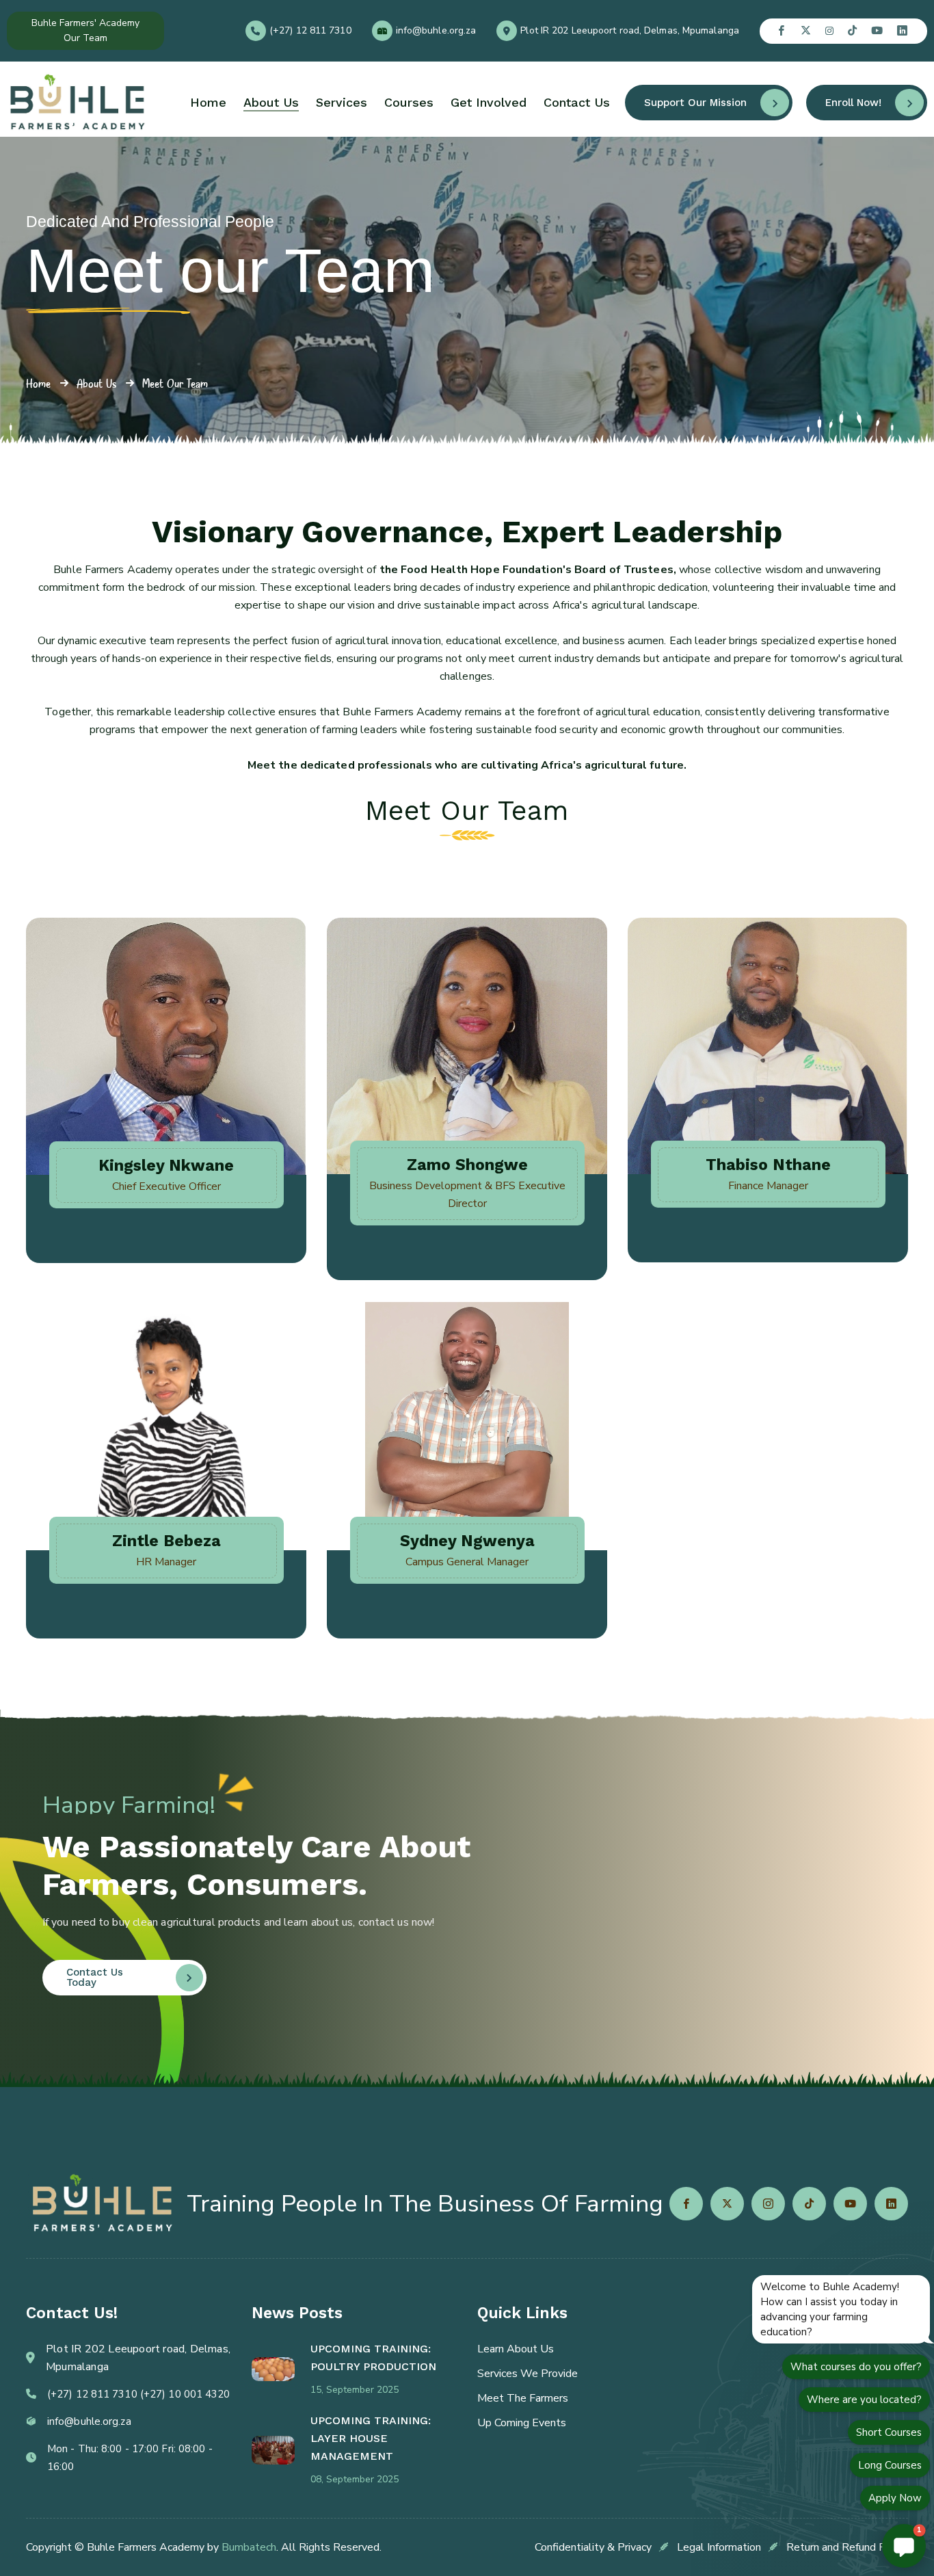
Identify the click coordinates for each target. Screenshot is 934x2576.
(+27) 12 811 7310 (310, 31)
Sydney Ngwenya (467, 1541)
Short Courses (889, 2432)
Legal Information (719, 2547)
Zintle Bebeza (166, 1541)
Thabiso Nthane (768, 1165)
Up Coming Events (522, 2423)
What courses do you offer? (856, 2367)
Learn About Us (516, 2349)
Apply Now (895, 2498)
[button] (904, 2546)
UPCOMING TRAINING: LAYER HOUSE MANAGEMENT (371, 2438)
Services (342, 102)
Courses (409, 102)
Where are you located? (864, 2400)
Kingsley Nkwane (166, 1166)
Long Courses (890, 2465)
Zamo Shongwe (467, 1165)
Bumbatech (249, 2547)
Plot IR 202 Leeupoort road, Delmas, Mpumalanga (630, 31)
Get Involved (489, 102)
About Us (271, 102)
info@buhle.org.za (436, 31)
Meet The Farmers (523, 2398)
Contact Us (577, 102)
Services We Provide (528, 2374)
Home (208, 102)
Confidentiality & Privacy (593, 2547)
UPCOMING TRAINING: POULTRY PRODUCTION (373, 2358)
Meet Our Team (175, 383)
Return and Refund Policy (847, 2547)
